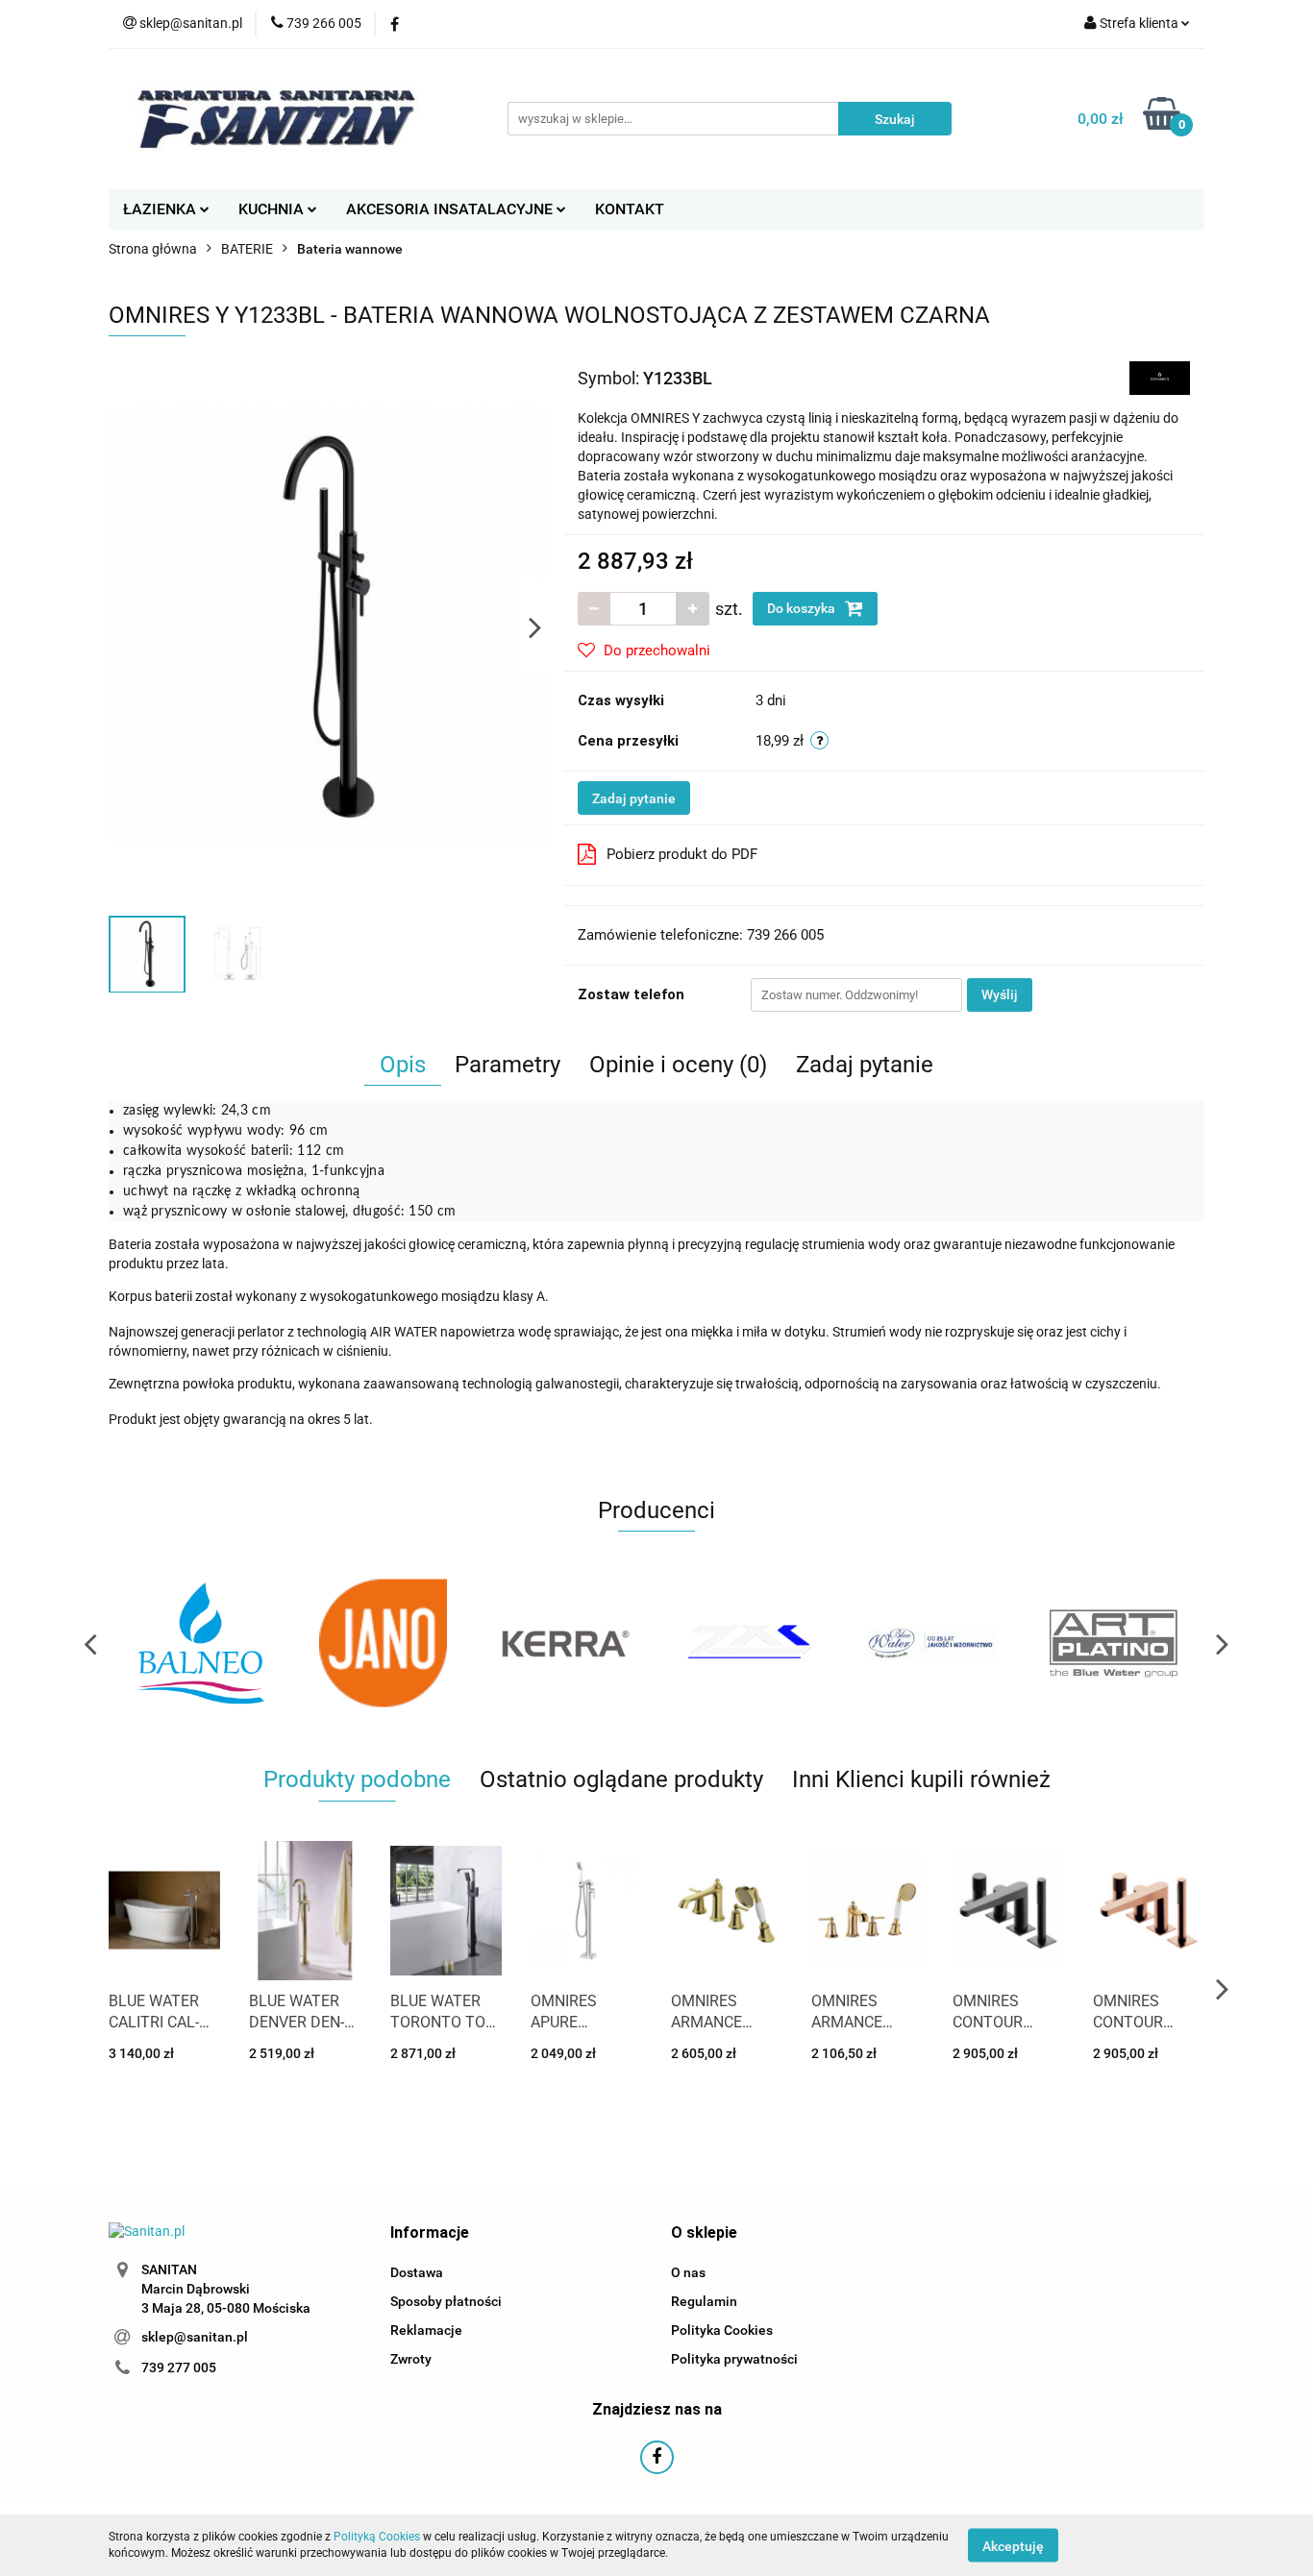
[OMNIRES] (1160, 377)
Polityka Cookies (722, 2330)
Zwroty (411, 2359)
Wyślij (1000, 994)
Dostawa (417, 2272)
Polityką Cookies (377, 2537)
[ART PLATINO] (1113, 1643)
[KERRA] (565, 1643)
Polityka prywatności (734, 2359)
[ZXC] (748, 1643)
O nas (688, 2272)
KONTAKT (630, 209)
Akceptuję (1013, 2545)
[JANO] (383, 1643)
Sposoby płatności (446, 2301)
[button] (430, 2233)
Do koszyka (803, 608)
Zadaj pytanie (634, 798)
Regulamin (704, 2301)
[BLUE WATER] (930, 1643)
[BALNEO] (200, 1643)
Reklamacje (426, 2330)
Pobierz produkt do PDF (682, 854)
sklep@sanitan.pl (195, 2337)
